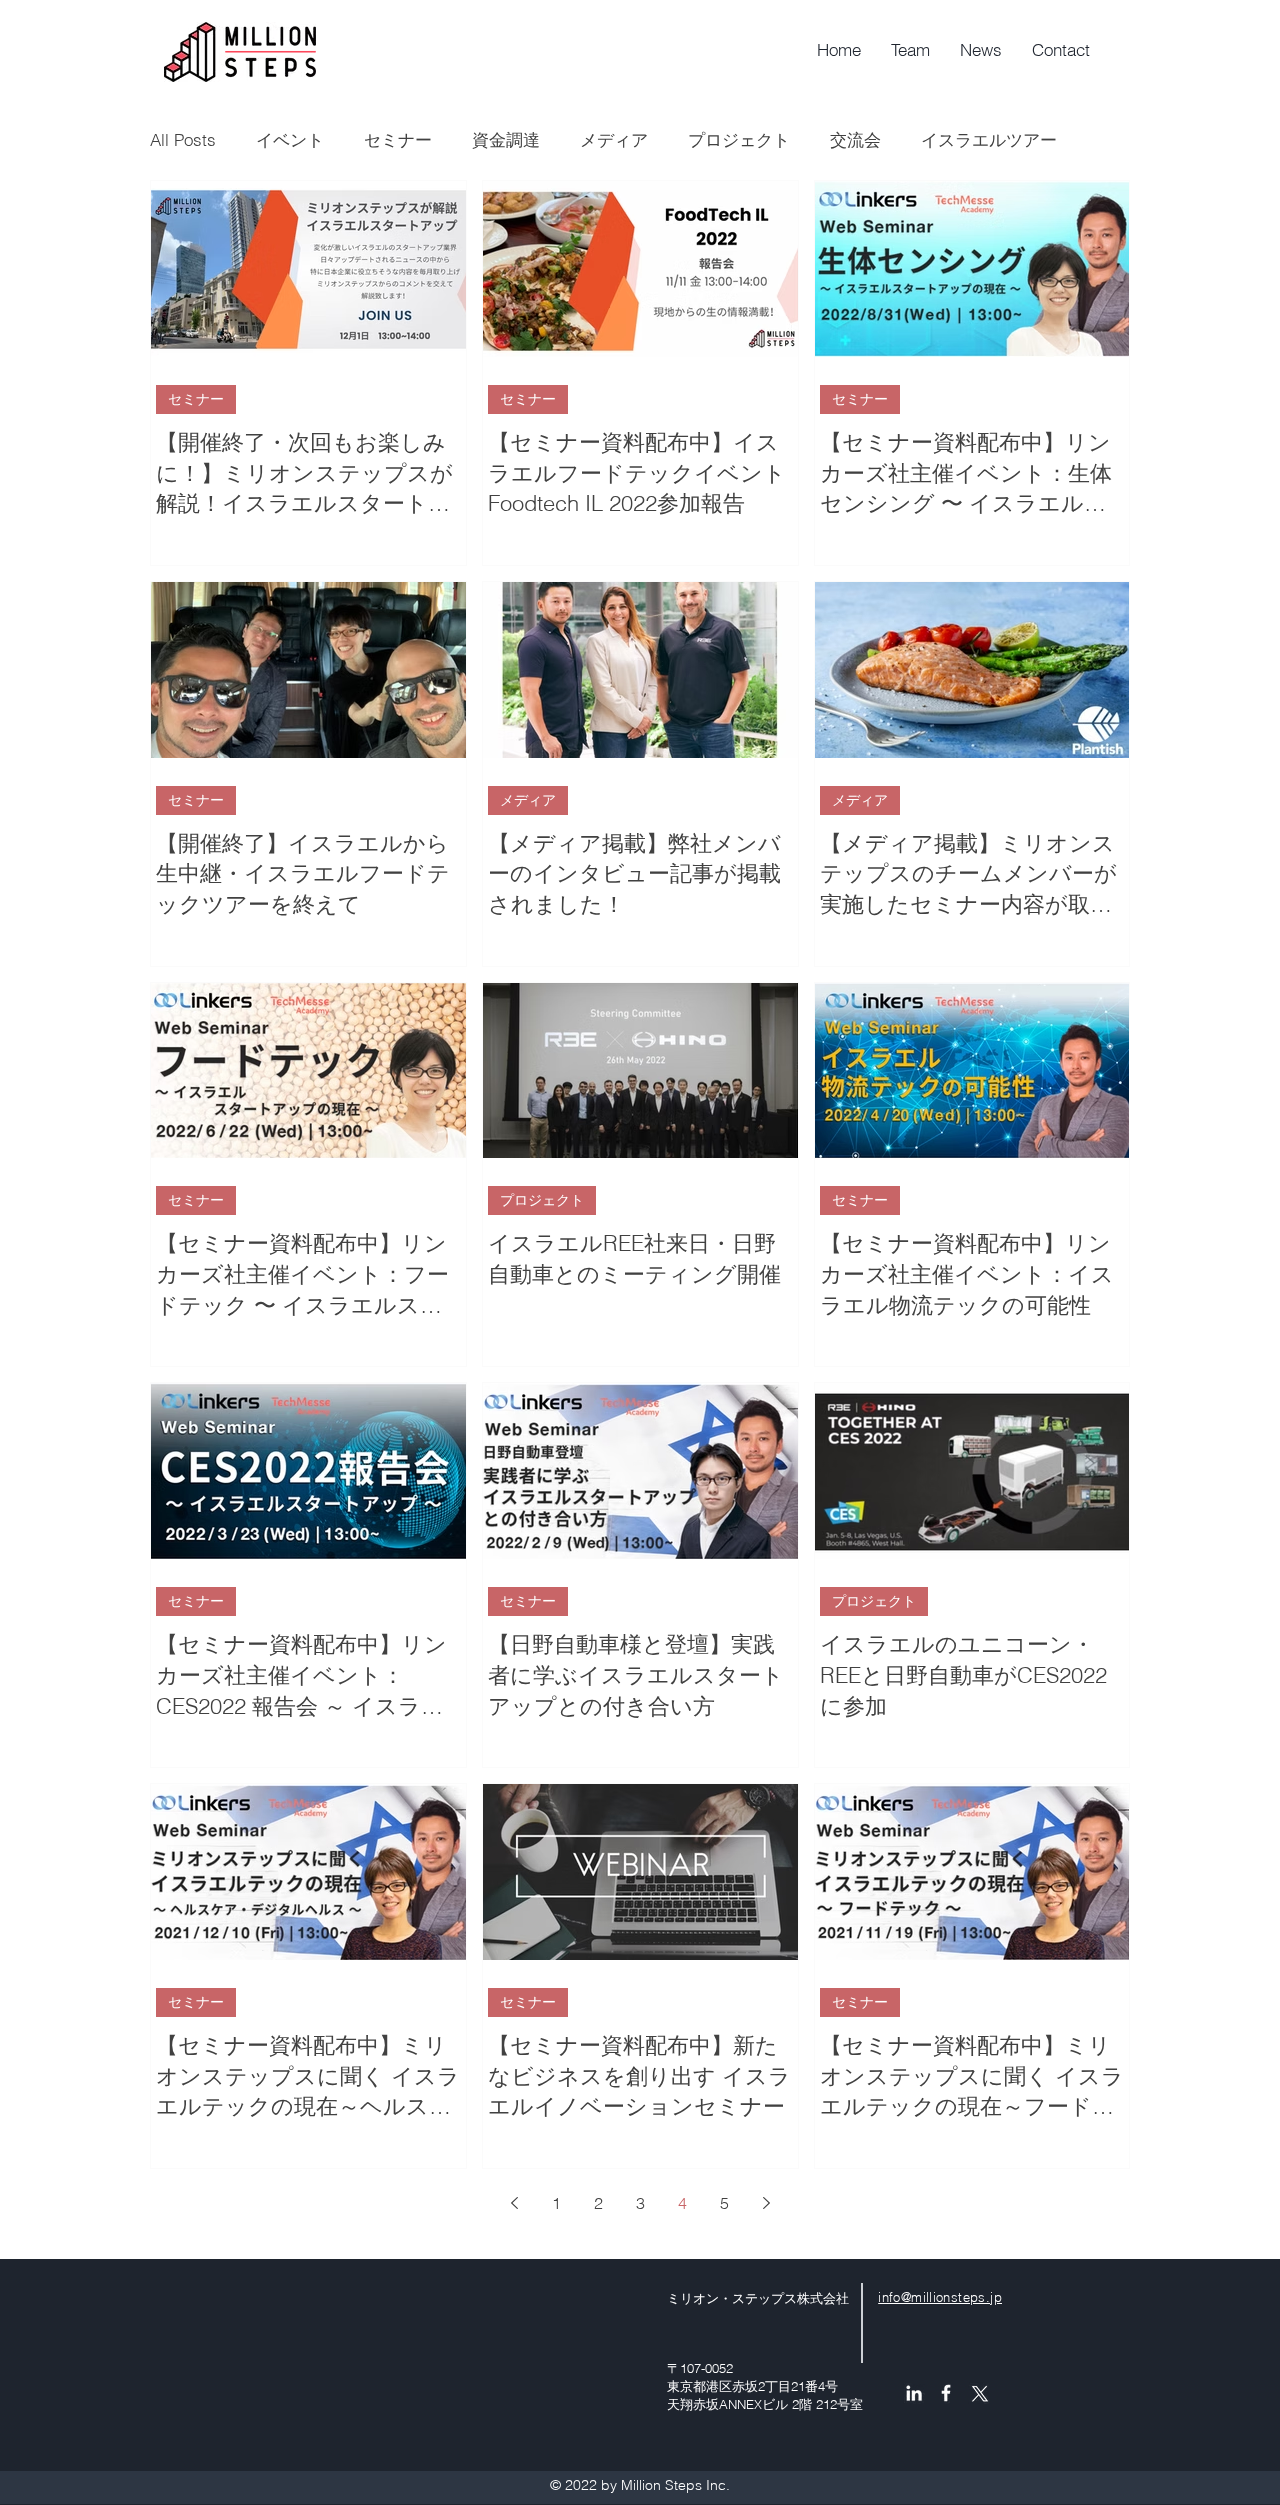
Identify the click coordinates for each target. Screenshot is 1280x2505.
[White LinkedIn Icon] (914, 2393)
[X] (978, 2393)
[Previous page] (514, 2203)
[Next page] (766, 2203)
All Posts (183, 139)
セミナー (398, 139)
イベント (290, 139)
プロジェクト (739, 139)
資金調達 (506, 139)
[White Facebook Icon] (946, 2393)
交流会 (855, 139)
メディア (614, 139)
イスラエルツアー (989, 139)
